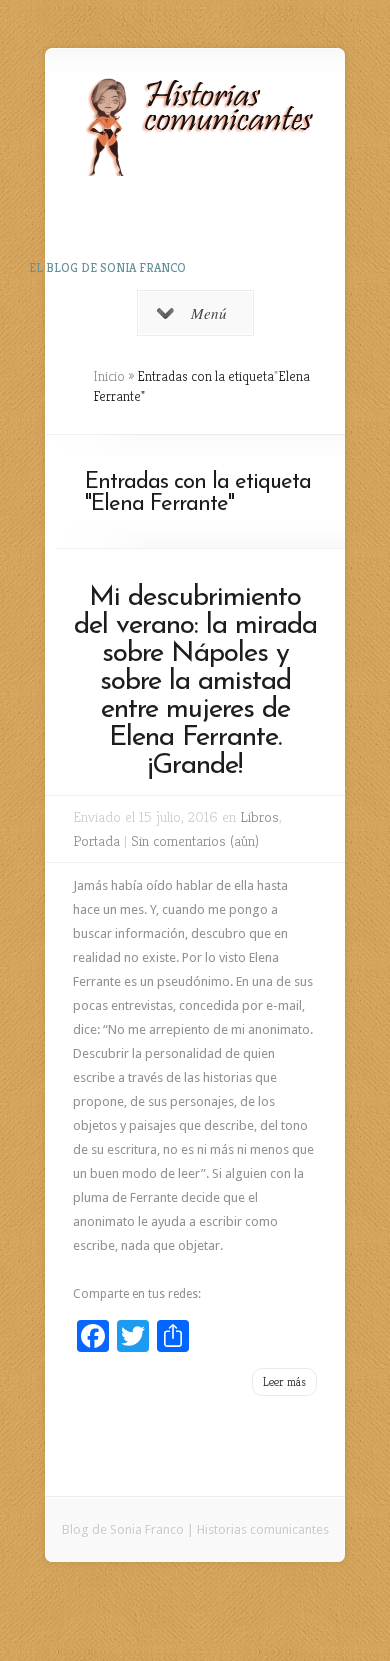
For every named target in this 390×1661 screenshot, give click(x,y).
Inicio (109, 376)
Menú (209, 313)
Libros (259, 816)
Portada (96, 840)
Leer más (284, 1381)
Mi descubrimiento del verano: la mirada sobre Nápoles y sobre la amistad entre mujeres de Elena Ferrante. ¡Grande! (195, 682)
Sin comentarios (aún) (195, 840)
